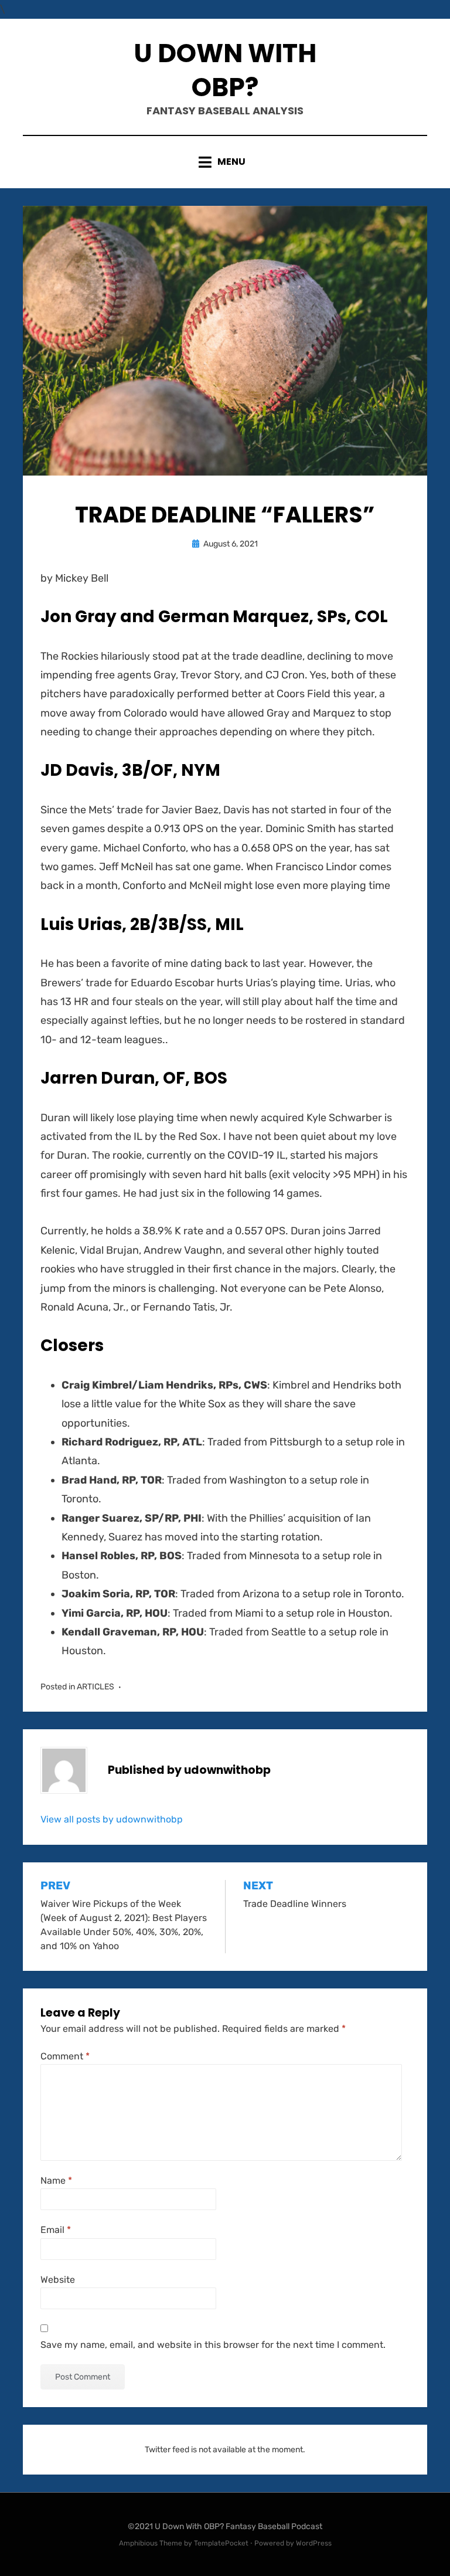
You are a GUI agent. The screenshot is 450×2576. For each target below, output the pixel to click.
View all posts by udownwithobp (112, 1819)
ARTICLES (96, 1687)
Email (56, 2230)
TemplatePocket (221, 2543)
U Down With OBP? (225, 70)
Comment (65, 2056)
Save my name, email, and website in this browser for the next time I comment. (213, 2345)
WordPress (314, 2543)
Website (58, 2280)
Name (56, 2180)
